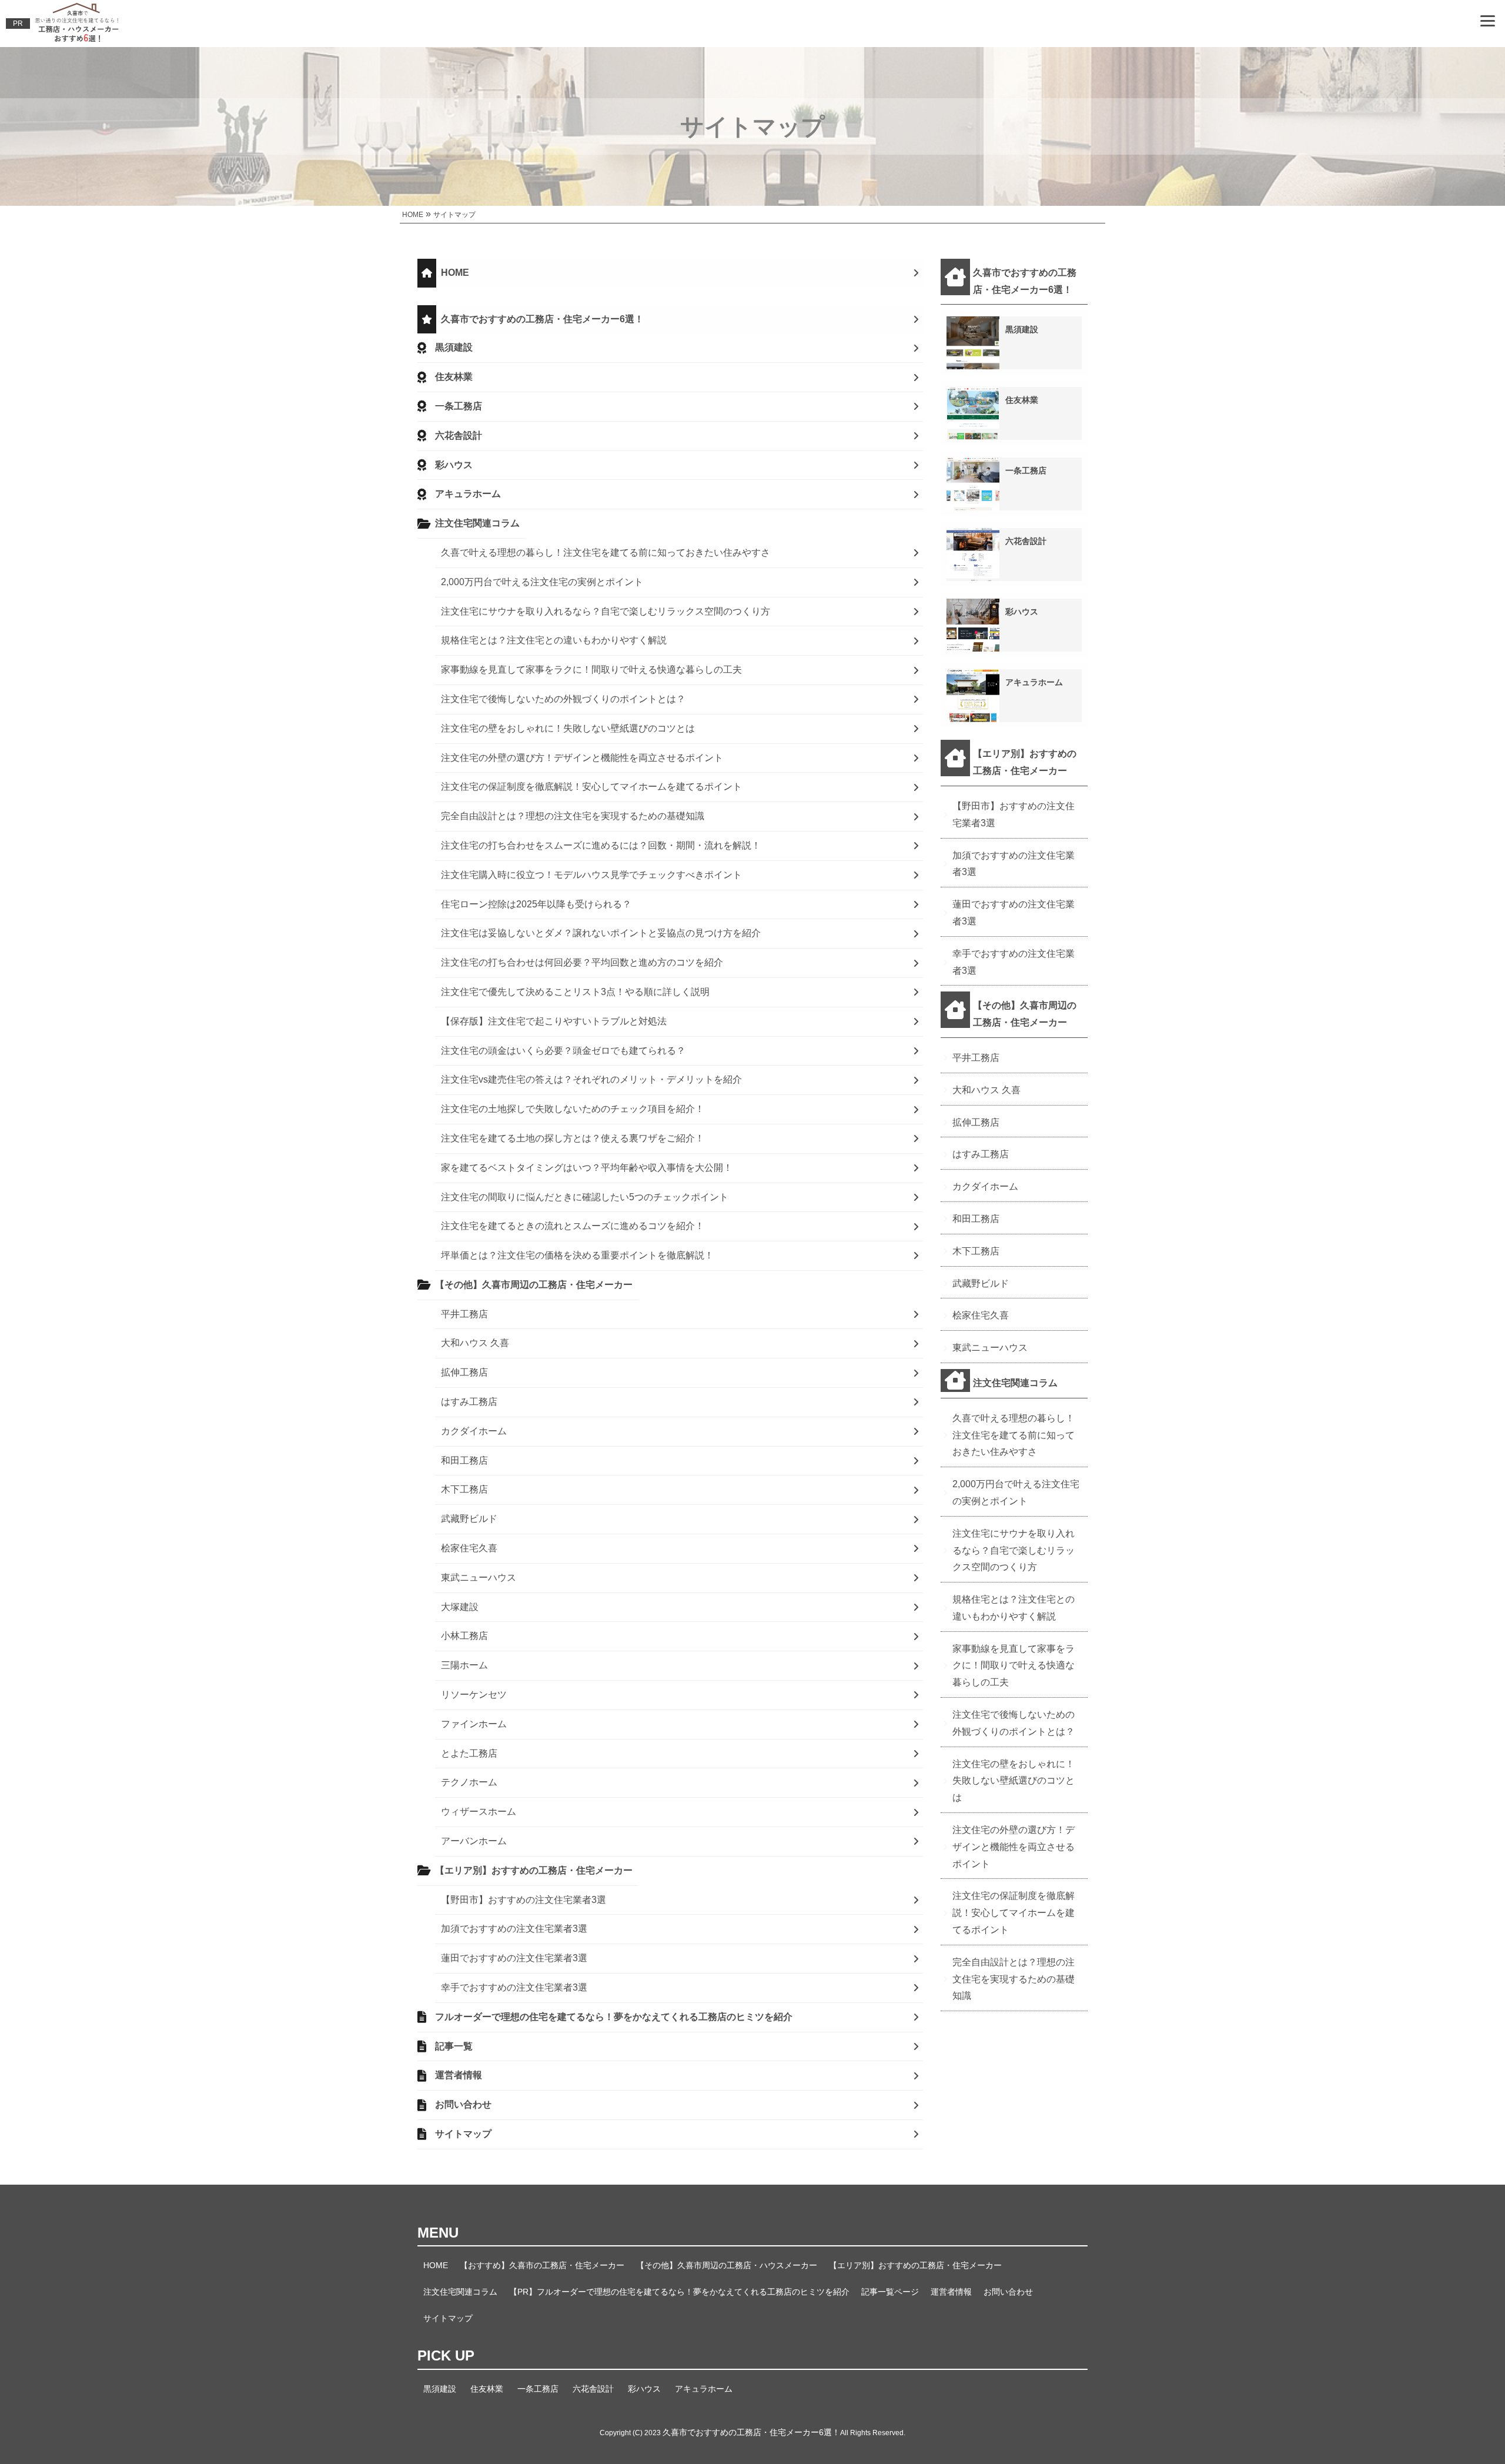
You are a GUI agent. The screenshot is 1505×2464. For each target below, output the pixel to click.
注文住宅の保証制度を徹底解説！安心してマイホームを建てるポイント (591, 787)
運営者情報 (459, 2075)
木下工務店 (464, 1489)
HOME (455, 273)
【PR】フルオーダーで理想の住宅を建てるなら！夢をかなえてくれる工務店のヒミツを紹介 (679, 2292)
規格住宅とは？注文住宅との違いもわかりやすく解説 (554, 640)
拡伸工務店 (464, 1372)
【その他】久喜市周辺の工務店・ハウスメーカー (727, 2265)
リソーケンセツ (474, 1695)
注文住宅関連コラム (477, 523)
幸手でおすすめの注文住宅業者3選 (514, 1987)
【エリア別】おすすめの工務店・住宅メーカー (534, 1870)
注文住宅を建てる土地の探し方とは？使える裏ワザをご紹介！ (573, 1138)
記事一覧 (454, 2046)
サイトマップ (463, 2134)
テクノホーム (469, 1782)
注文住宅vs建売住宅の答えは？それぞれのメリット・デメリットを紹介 (591, 1079)
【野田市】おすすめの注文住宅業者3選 (524, 1900)
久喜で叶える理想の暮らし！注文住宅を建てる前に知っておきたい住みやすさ (606, 552)
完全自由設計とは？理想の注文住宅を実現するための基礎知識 (573, 816)
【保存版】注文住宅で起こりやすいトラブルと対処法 (554, 1021)
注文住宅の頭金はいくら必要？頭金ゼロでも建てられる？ (563, 1051)
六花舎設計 (459, 435)
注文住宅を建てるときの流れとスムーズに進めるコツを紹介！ (573, 1226)
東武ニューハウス (479, 1577)
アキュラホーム (468, 494)
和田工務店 (464, 1460)
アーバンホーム (474, 1841)
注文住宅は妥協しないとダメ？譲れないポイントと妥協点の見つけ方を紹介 (601, 933)
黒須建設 (454, 347)
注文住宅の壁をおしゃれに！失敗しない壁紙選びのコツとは (568, 728)
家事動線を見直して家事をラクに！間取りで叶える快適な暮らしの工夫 (591, 670)
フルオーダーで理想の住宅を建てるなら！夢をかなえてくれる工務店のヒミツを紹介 (614, 2017)
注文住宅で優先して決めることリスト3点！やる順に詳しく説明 (575, 992)
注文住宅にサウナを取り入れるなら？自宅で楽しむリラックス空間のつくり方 (606, 611)
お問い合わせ (463, 2104)
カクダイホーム (474, 1431)
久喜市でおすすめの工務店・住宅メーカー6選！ (542, 319)
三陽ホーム (464, 1665)
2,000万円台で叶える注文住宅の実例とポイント (542, 582)
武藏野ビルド (469, 1519)
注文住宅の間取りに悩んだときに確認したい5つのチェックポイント (585, 1197)
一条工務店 (459, 406)
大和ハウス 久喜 (475, 1343)
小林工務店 (464, 1636)
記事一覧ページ (890, 2292)
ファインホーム (474, 1724)
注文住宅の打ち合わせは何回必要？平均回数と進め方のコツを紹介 (582, 962)
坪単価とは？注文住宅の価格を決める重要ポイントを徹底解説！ (577, 1255)
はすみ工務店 (469, 1402)
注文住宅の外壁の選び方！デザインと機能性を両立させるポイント (582, 758)
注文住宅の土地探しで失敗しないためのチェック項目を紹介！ (573, 1109)
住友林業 (454, 377)
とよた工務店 (469, 1753)
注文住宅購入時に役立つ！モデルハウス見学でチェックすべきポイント (591, 875)
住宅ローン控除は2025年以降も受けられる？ (536, 904)
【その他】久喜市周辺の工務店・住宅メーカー (534, 1285)
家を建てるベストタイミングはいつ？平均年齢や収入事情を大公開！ (587, 1168)
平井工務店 (464, 1314)
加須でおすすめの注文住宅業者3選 (514, 1929)
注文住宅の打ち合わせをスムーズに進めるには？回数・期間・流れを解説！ (601, 845)
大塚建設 (460, 1607)
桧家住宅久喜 (469, 1548)
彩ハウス (454, 465)
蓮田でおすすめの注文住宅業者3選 (514, 1958)
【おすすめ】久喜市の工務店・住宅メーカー (542, 2265)
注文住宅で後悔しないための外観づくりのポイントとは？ (563, 699)
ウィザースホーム (479, 1812)
